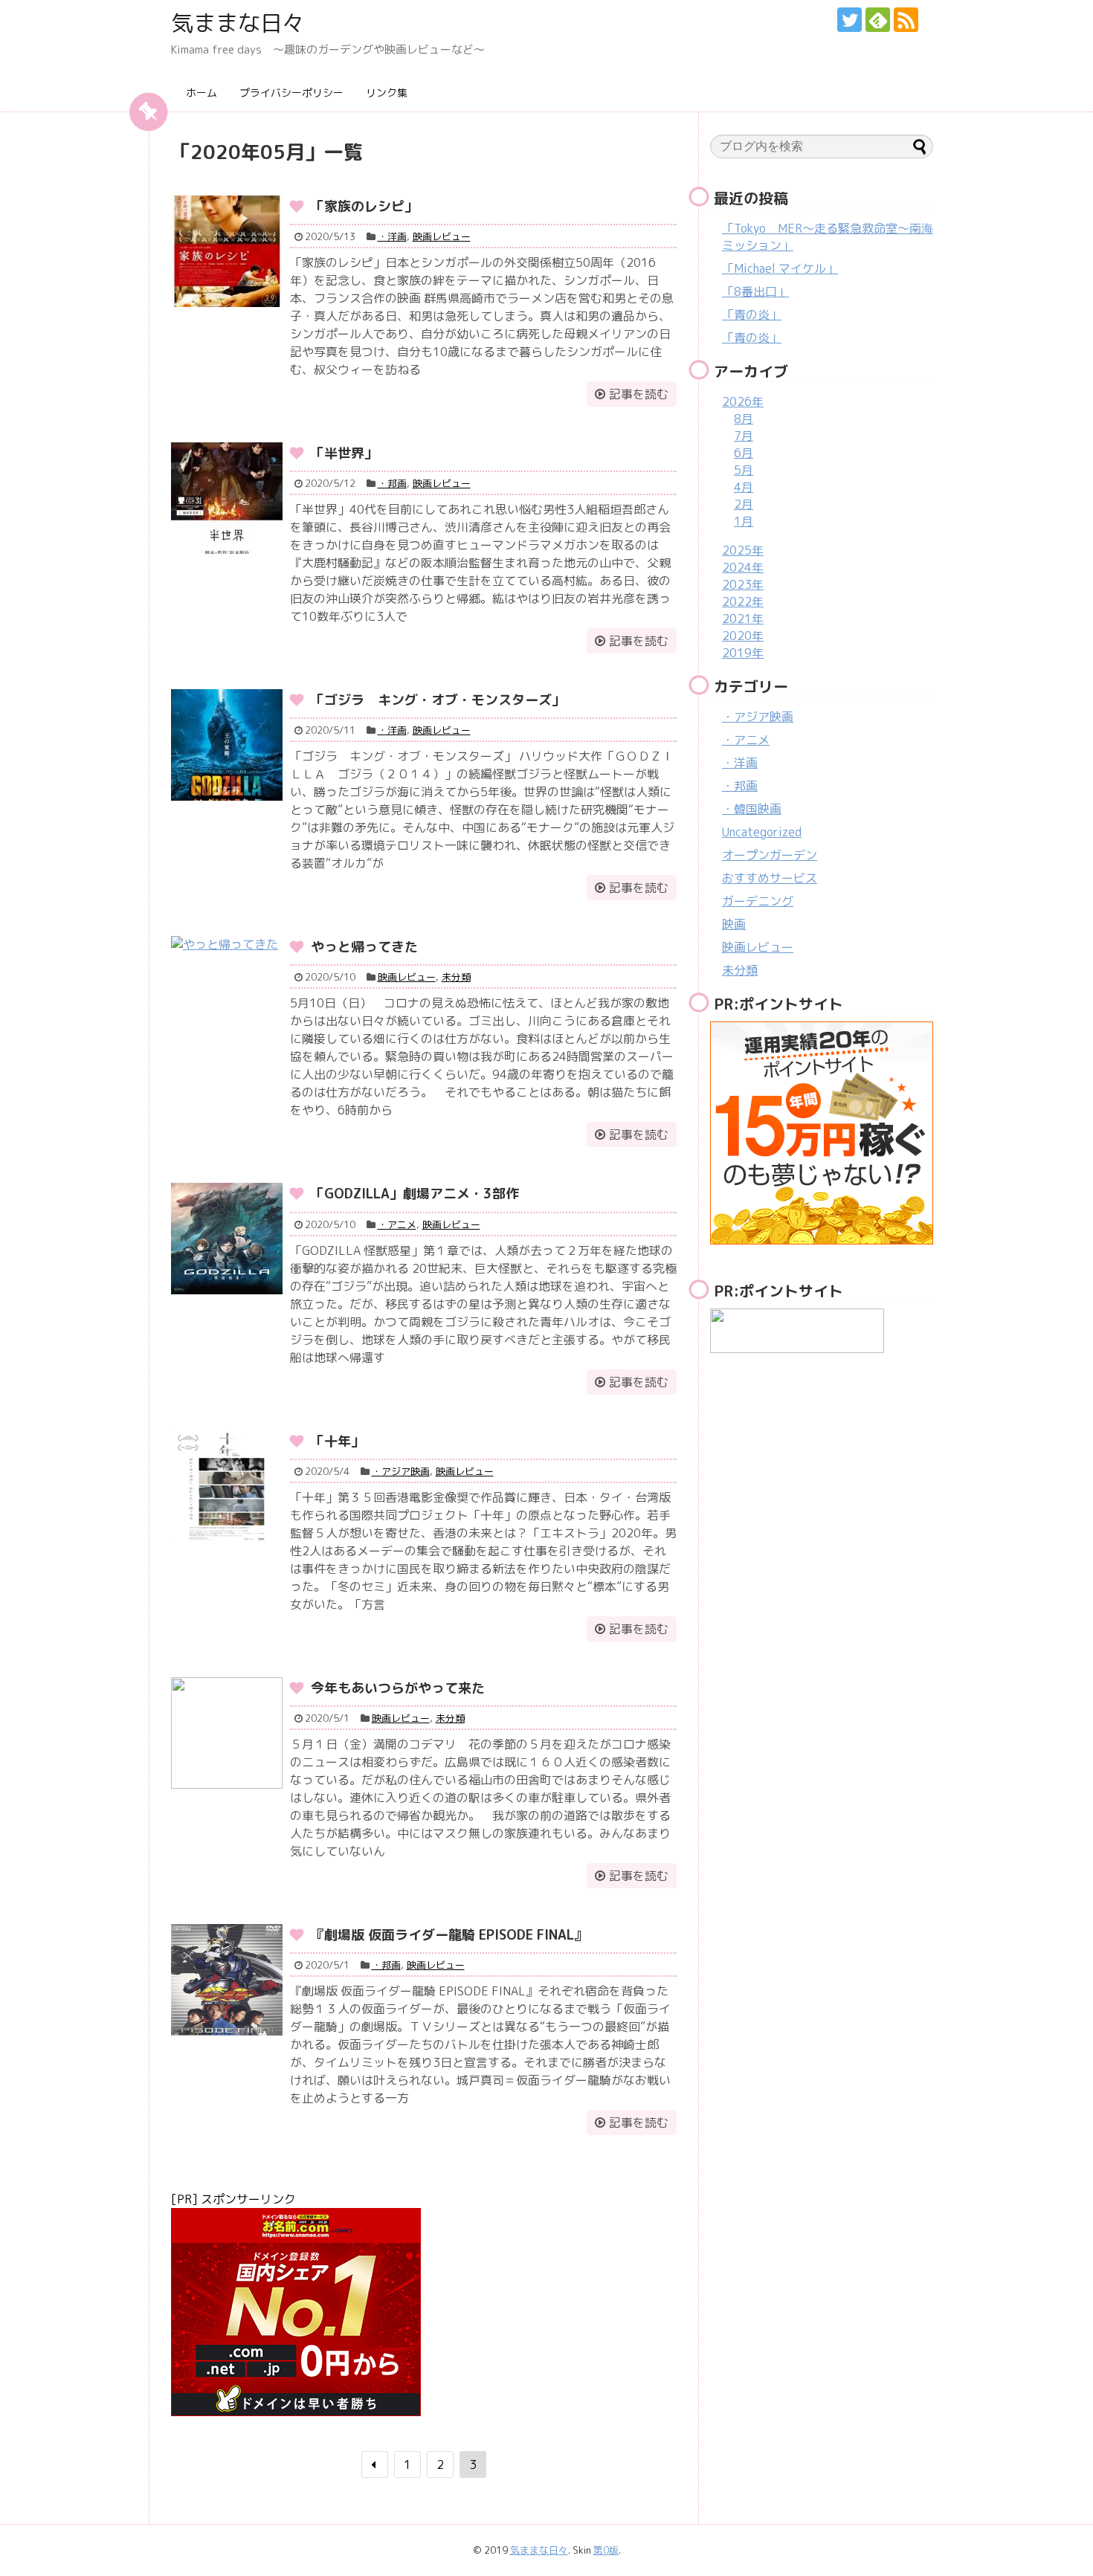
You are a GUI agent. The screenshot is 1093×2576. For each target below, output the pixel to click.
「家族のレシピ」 (364, 206)
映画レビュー (442, 236)
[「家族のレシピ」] (227, 251)
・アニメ (397, 1224)
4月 (744, 487)
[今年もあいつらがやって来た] (227, 1733)
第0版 (606, 2550)
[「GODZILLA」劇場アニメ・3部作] (227, 1239)
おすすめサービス (770, 878)
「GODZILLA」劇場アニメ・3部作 (415, 1194)
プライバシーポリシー (291, 93)
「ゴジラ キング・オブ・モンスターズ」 (438, 700)
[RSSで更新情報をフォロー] (906, 20)
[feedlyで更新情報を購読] (878, 20)
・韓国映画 (752, 809)
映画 (734, 924)
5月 (744, 470)
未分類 (456, 977)
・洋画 (392, 236)
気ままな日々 (238, 23)
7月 (744, 436)
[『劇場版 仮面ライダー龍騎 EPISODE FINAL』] (227, 1980)
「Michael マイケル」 (780, 268)
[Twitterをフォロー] (849, 20)
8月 (744, 419)
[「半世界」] (227, 498)
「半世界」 (344, 453)
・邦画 (392, 483)
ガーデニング (758, 901)
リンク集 (387, 93)
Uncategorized (762, 832)
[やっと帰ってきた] (227, 992)
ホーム (201, 93)
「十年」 (338, 1441)
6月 (744, 453)
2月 (744, 504)
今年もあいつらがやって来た (398, 1688)
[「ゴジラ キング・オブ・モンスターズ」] (227, 745)
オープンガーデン (770, 855)
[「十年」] (227, 1486)
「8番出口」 (755, 291)
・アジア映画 (401, 1471)
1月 (744, 521)
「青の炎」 (752, 314)
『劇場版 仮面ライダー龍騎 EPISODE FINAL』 (449, 1935)
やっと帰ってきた (364, 947)
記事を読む (639, 394)
